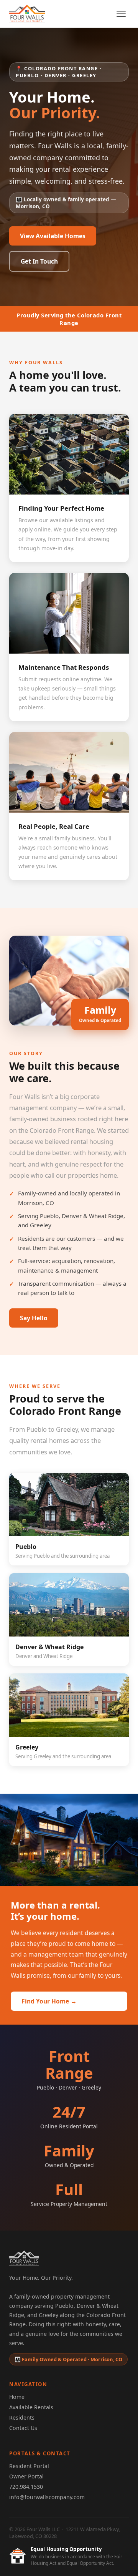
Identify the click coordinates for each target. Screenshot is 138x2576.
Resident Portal (29, 2466)
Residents (22, 2417)
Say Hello (34, 1318)
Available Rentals (31, 2407)
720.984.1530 (26, 2487)
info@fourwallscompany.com (47, 2497)
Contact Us (23, 2428)
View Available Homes (53, 236)
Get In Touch (39, 261)
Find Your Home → (49, 2001)
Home (17, 2397)
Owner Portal (26, 2476)
